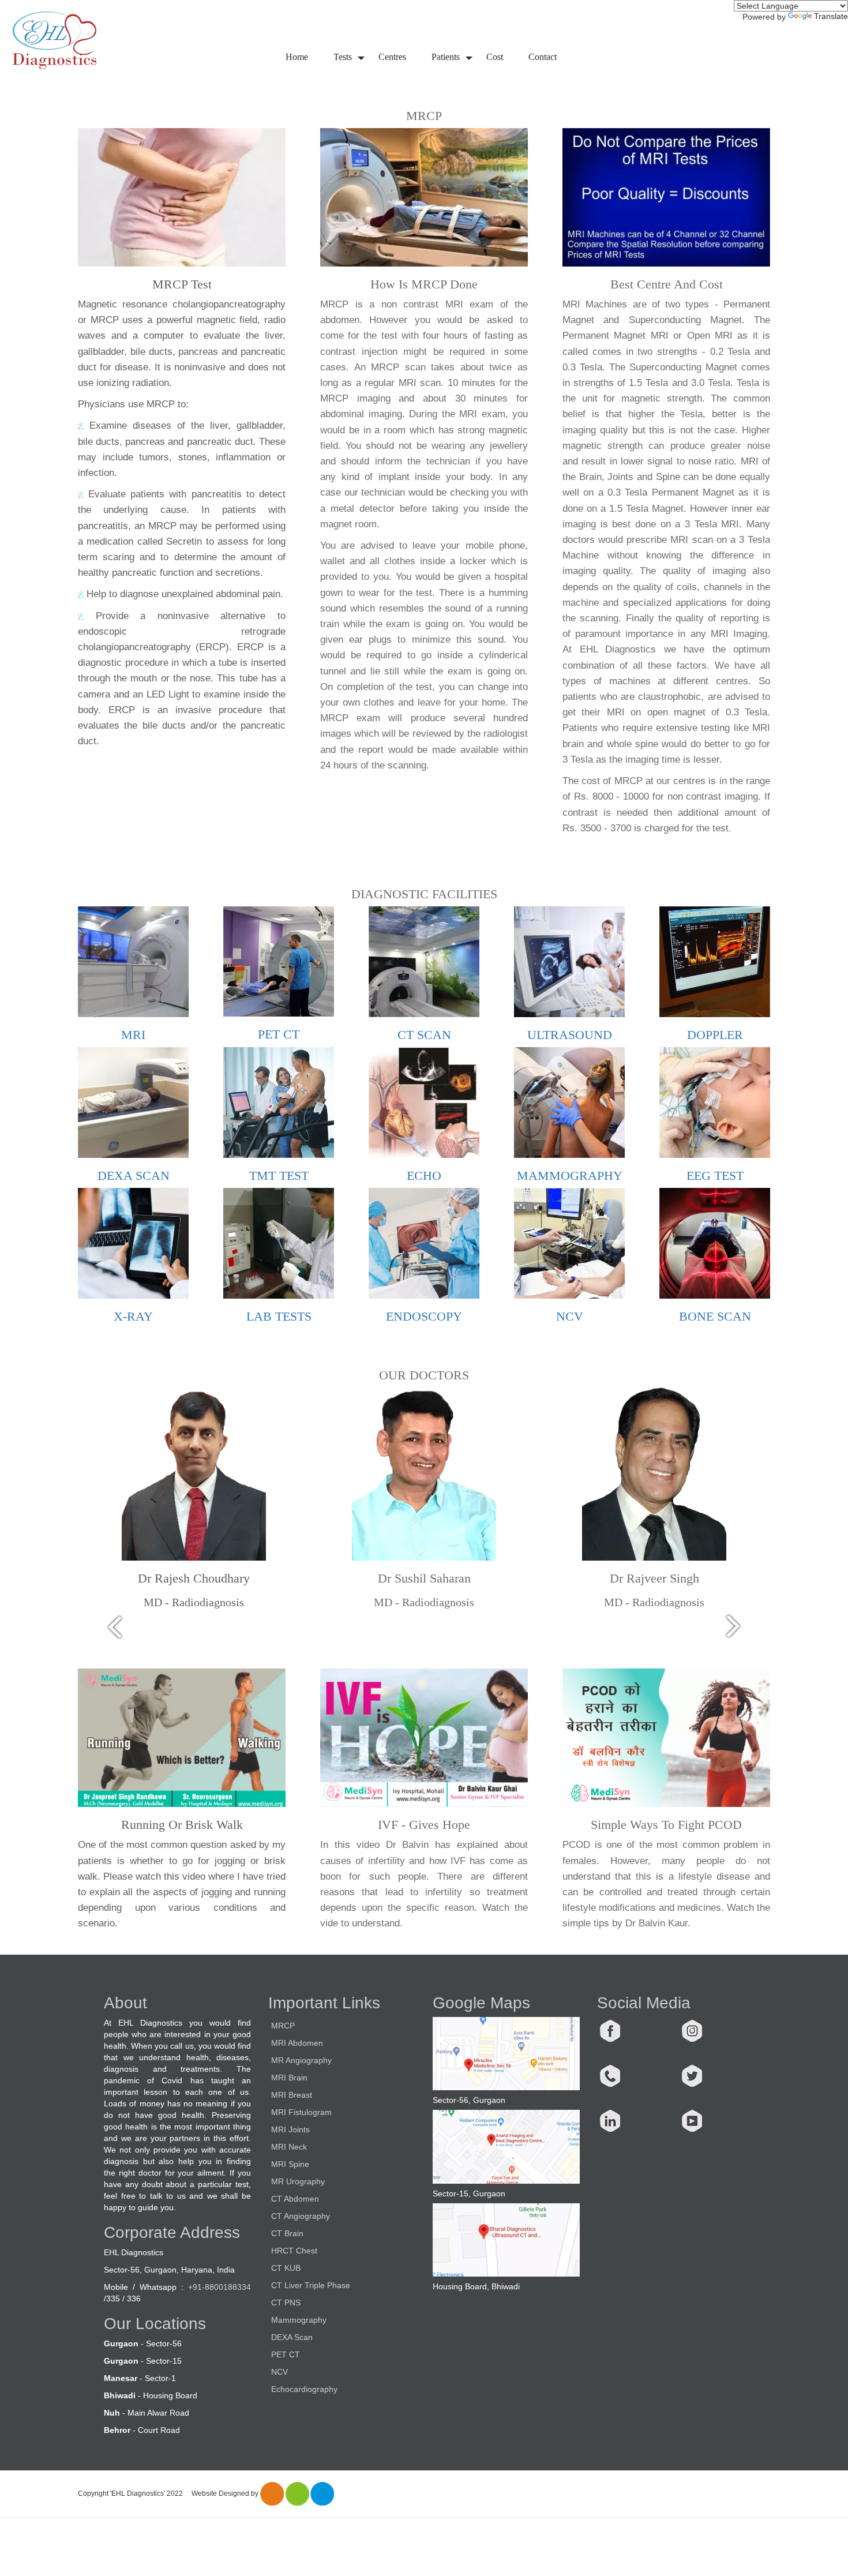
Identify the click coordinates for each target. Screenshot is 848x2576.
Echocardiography (304, 2389)
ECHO (424, 1175)
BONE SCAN (715, 1316)
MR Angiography (301, 2060)
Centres (392, 57)
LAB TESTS (279, 1316)
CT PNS (286, 2303)
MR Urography (298, 2181)
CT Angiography (301, 2216)
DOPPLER (715, 1035)
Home (297, 57)
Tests (343, 57)
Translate (831, 16)
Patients (446, 57)
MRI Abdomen (297, 2043)
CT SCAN (424, 1035)
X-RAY (133, 1316)
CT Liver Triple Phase (311, 2285)
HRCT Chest (294, 2251)
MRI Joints (290, 2129)
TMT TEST (279, 1175)
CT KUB (286, 2268)
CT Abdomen (295, 2199)
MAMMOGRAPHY (570, 1175)
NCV (570, 1316)
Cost (495, 57)
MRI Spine (290, 2164)
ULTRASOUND (570, 1035)
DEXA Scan (292, 2337)
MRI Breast (292, 2095)
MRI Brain (289, 2078)
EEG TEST (715, 1175)
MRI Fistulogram (301, 2112)
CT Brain (287, 2233)
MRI (133, 1035)
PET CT (279, 1034)
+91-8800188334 (219, 2287)
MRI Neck (289, 2147)
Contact (543, 57)
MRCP (283, 2026)
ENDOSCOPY (424, 1316)
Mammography (299, 2320)
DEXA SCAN (134, 1175)
